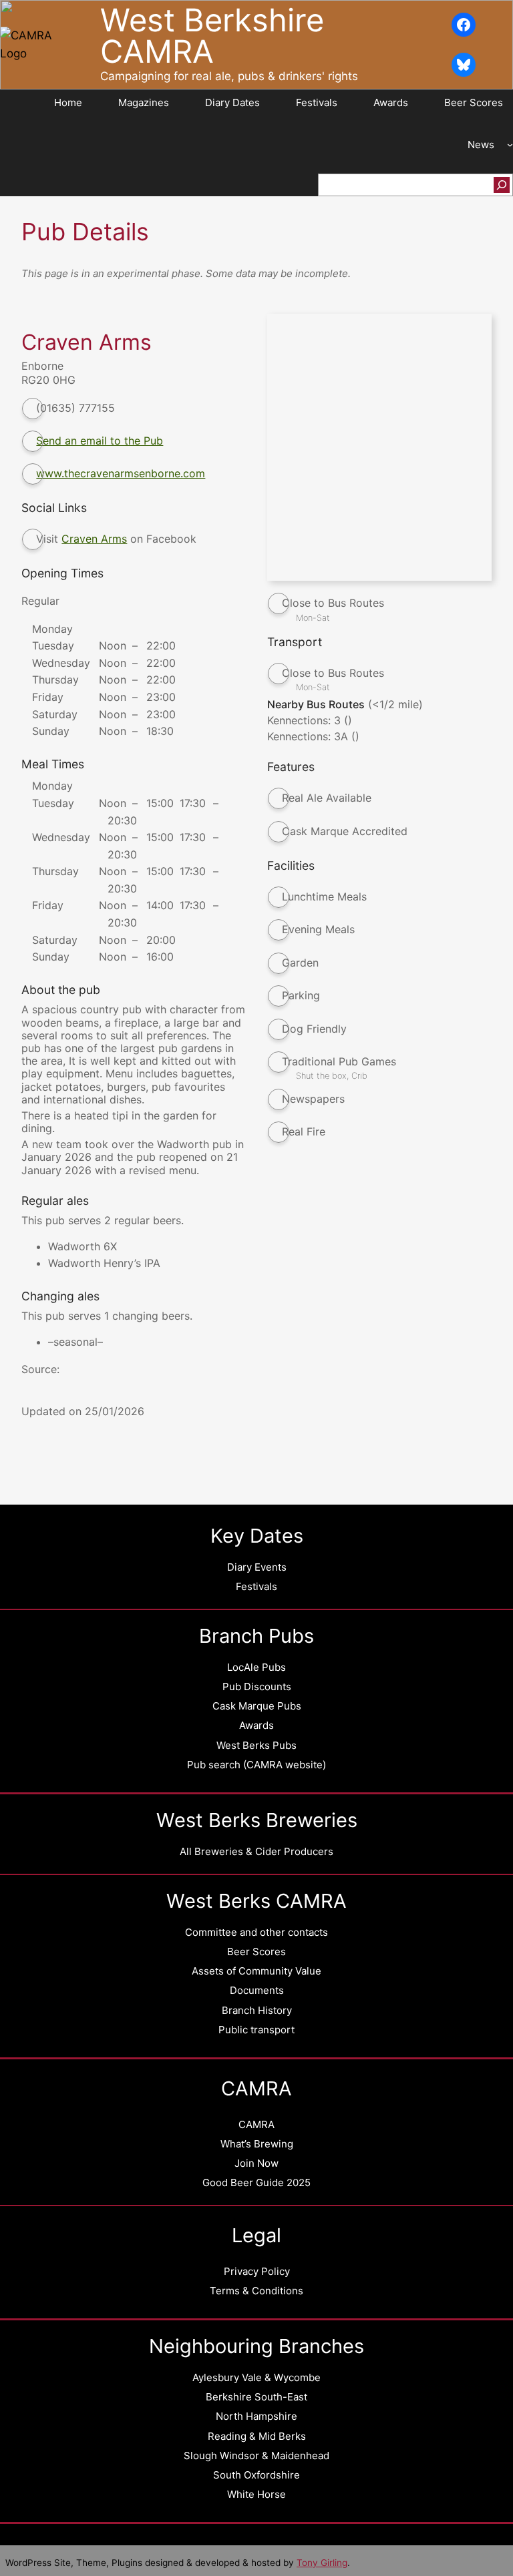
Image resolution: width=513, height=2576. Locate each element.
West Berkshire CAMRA (212, 35)
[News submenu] (510, 145)
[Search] (502, 185)
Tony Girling (322, 2563)
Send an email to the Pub (100, 441)
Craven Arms (94, 539)
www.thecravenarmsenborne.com (121, 473)
